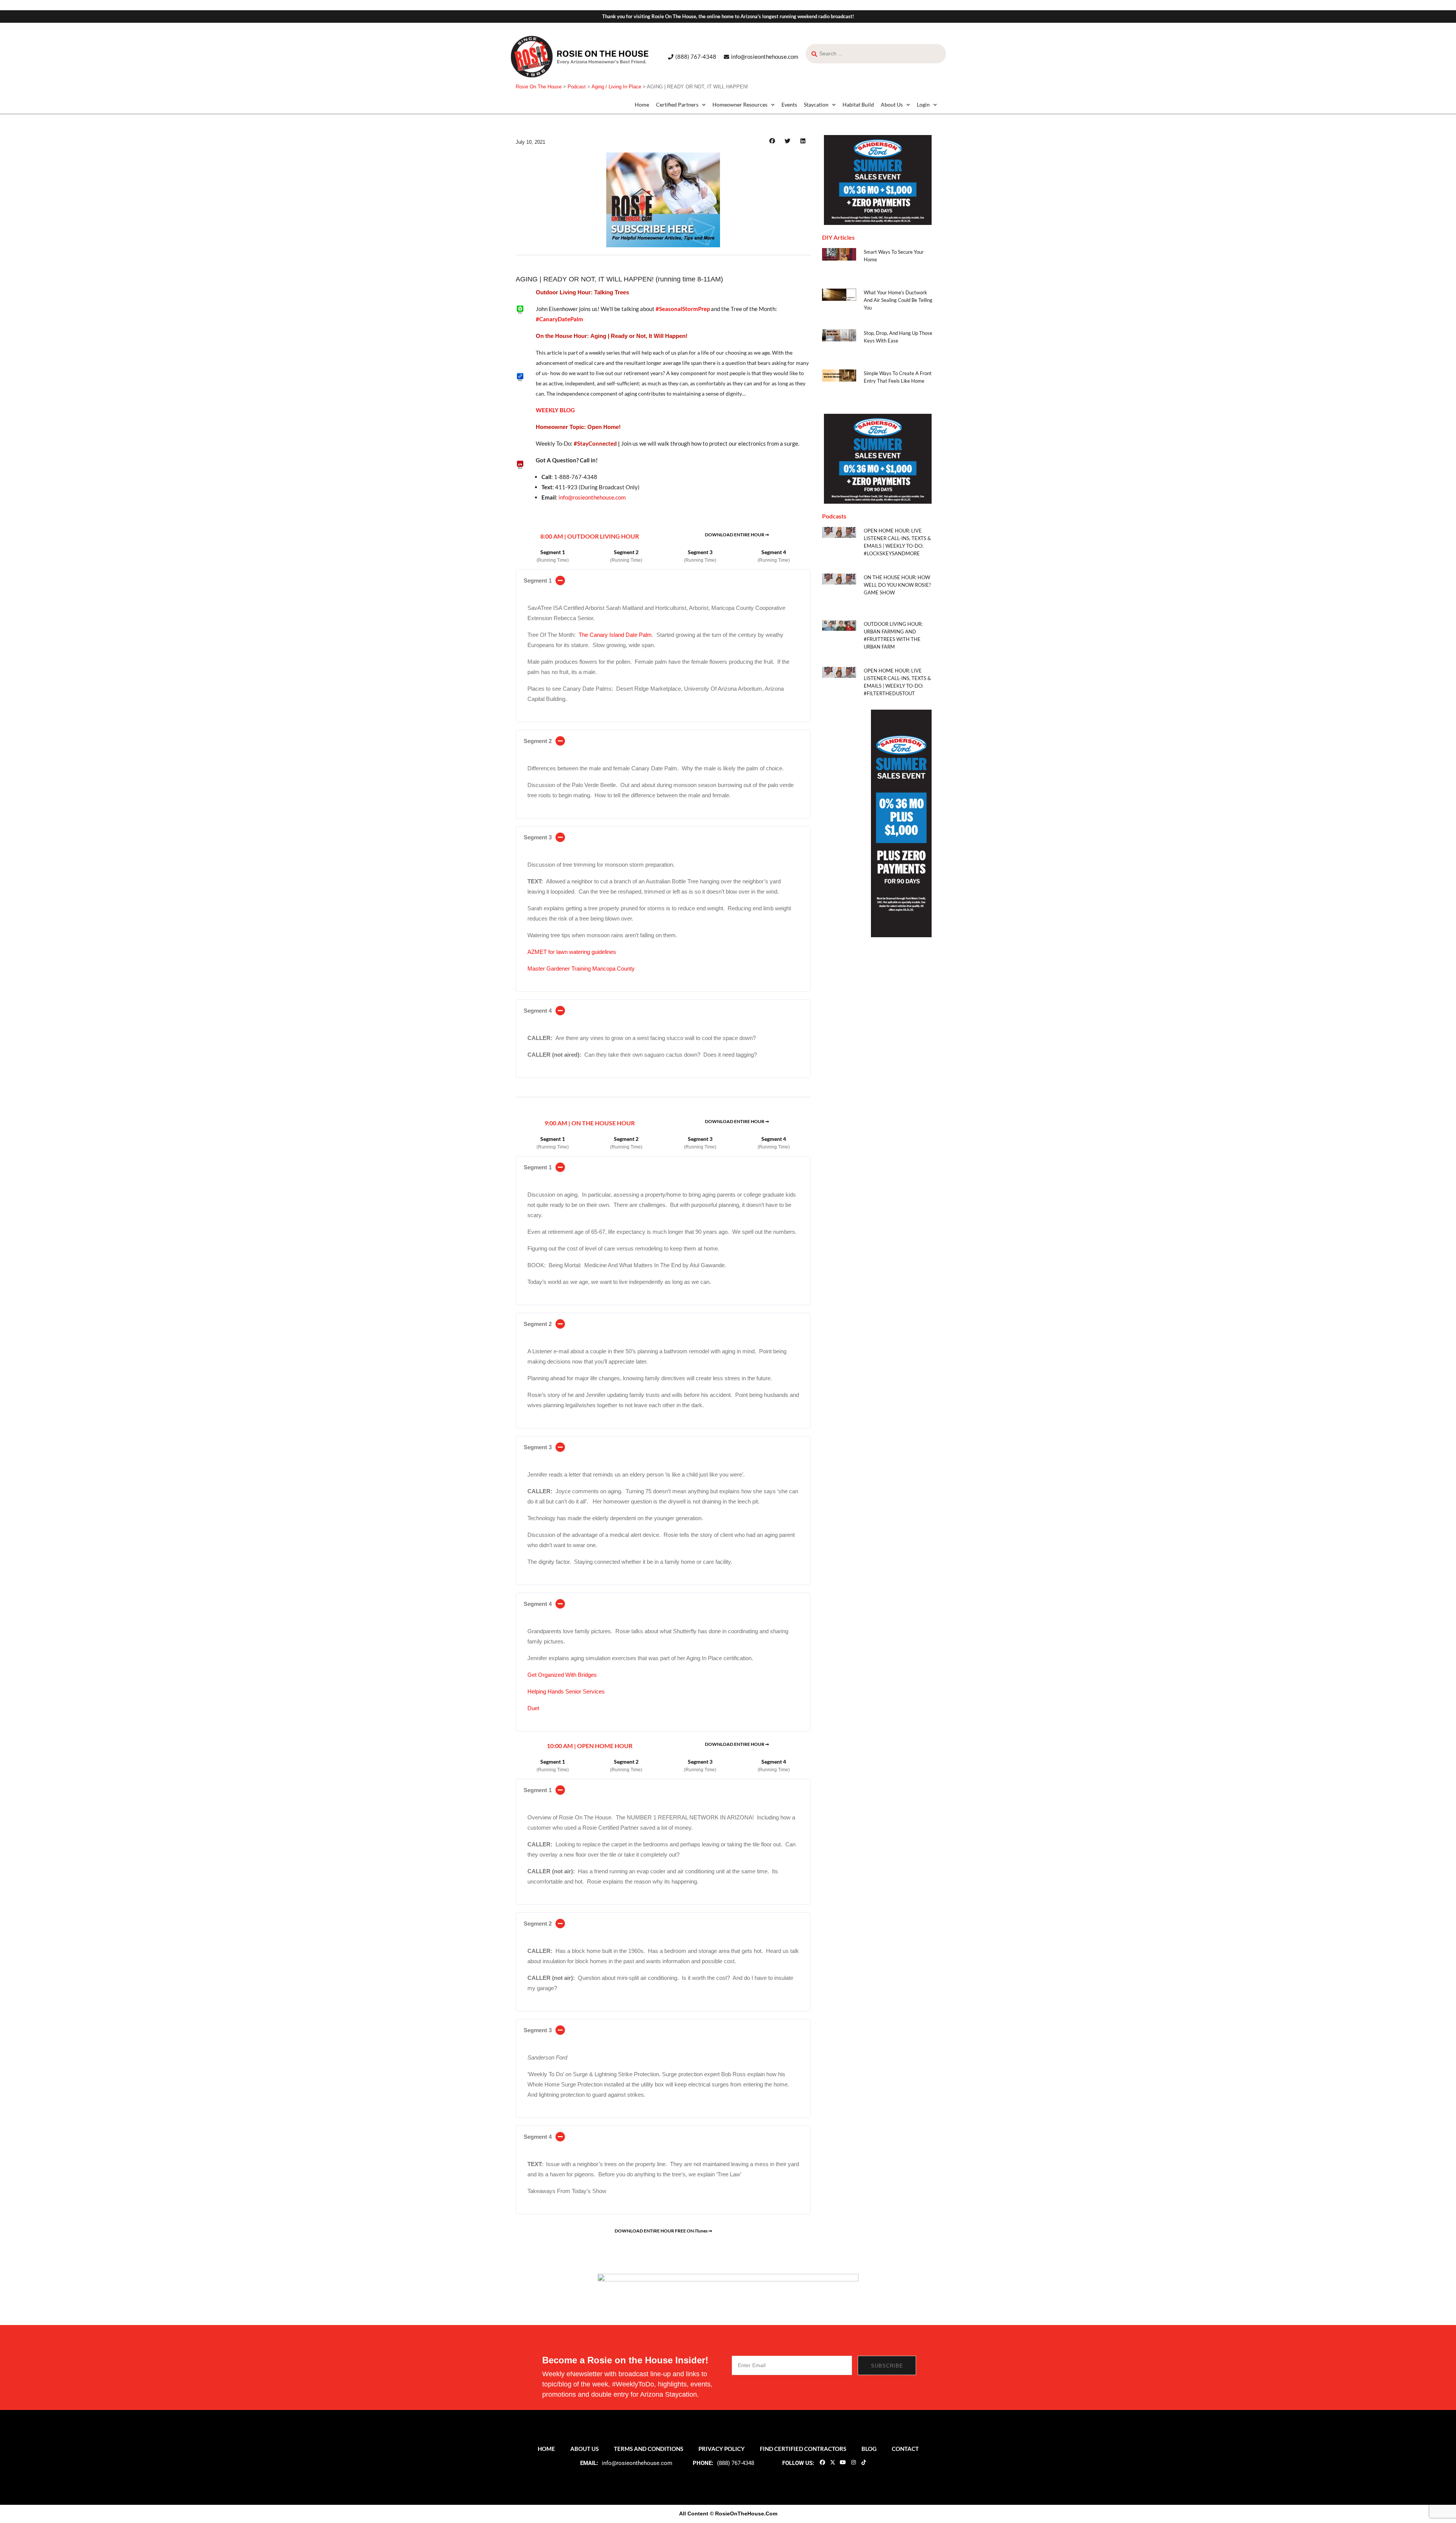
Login (923, 104)
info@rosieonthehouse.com (592, 497)
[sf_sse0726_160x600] (901, 823)
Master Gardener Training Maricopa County (581, 969)
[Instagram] (853, 2462)
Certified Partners (677, 104)
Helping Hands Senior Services (566, 1691)
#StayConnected (595, 443)
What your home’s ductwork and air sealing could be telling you (898, 300)
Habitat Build (858, 104)
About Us (892, 104)
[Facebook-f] (822, 2462)
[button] (772, 141)
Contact (905, 2449)
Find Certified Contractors (803, 2449)
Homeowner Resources (740, 104)
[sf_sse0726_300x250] (878, 180)
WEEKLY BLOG (555, 410)
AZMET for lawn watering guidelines (572, 952)
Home (642, 104)
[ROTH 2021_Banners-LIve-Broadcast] (728, 2289)
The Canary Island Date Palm (615, 635)
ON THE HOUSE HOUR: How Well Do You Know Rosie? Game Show (897, 585)
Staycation (816, 104)
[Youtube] (843, 2462)
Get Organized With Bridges (562, 1675)
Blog (869, 2449)
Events (789, 104)
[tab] (663, 580)
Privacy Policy (722, 2449)
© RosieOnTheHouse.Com (744, 2514)
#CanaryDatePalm (559, 319)
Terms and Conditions (649, 2449)
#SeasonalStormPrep (683, 309)
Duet (533, 1708)
